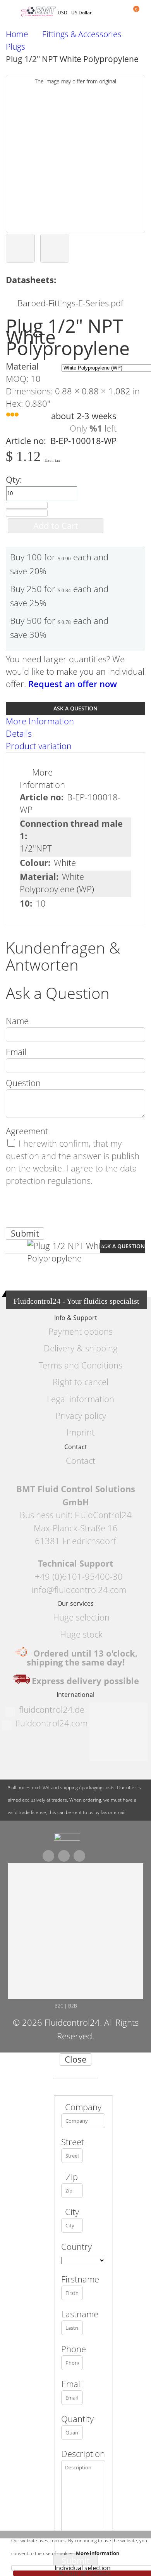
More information (98, 2553)
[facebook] (48, 1856)
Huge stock (81, 1634)
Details (19, 733)
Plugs (15, 47)
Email (16, 1052)
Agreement (27, 1131)
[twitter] (64, 1856)
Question (23, 1083)
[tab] (75, 721)
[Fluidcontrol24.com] (67, 1839)
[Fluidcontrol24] (39, 12)
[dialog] (75, 2314)
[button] (20, 248)
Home (17, 34)
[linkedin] (79, 1856)
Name (17, 1021)
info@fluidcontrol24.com (79, 1590)
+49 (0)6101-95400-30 (79, 1577)
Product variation (39, 746)
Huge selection (81, 1617)
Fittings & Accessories (82, 34)
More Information (40, 721)
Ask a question (75, 708)
